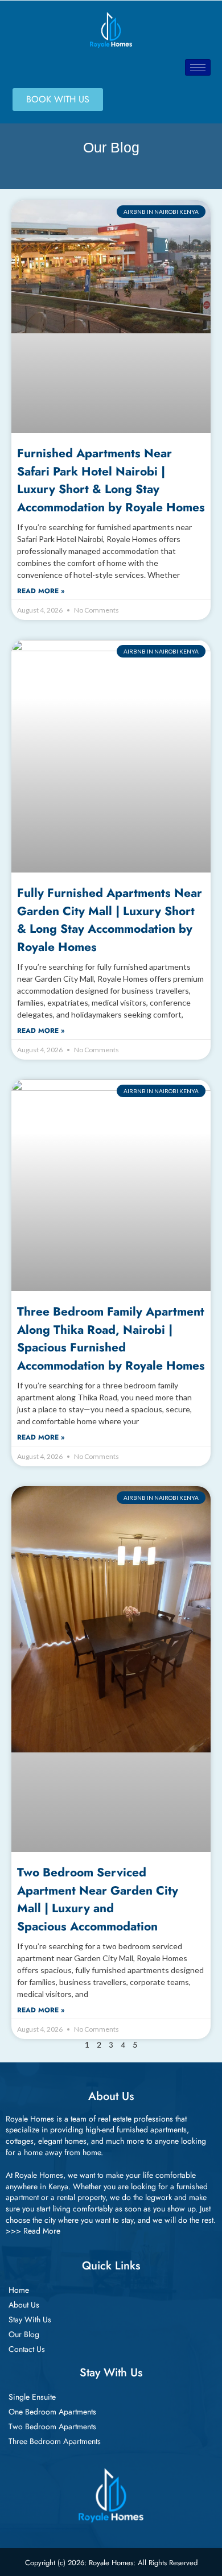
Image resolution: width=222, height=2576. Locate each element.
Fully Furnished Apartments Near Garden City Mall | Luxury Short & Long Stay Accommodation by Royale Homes (110, 920)
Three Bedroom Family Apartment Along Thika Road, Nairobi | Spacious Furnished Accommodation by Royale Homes (111, 1338)
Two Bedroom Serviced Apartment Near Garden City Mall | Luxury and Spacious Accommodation (98, 1899)
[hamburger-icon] (198, 67)
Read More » (41, 591)
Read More (42, 2231)
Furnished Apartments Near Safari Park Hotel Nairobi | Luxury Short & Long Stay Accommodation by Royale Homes (111, 480)
